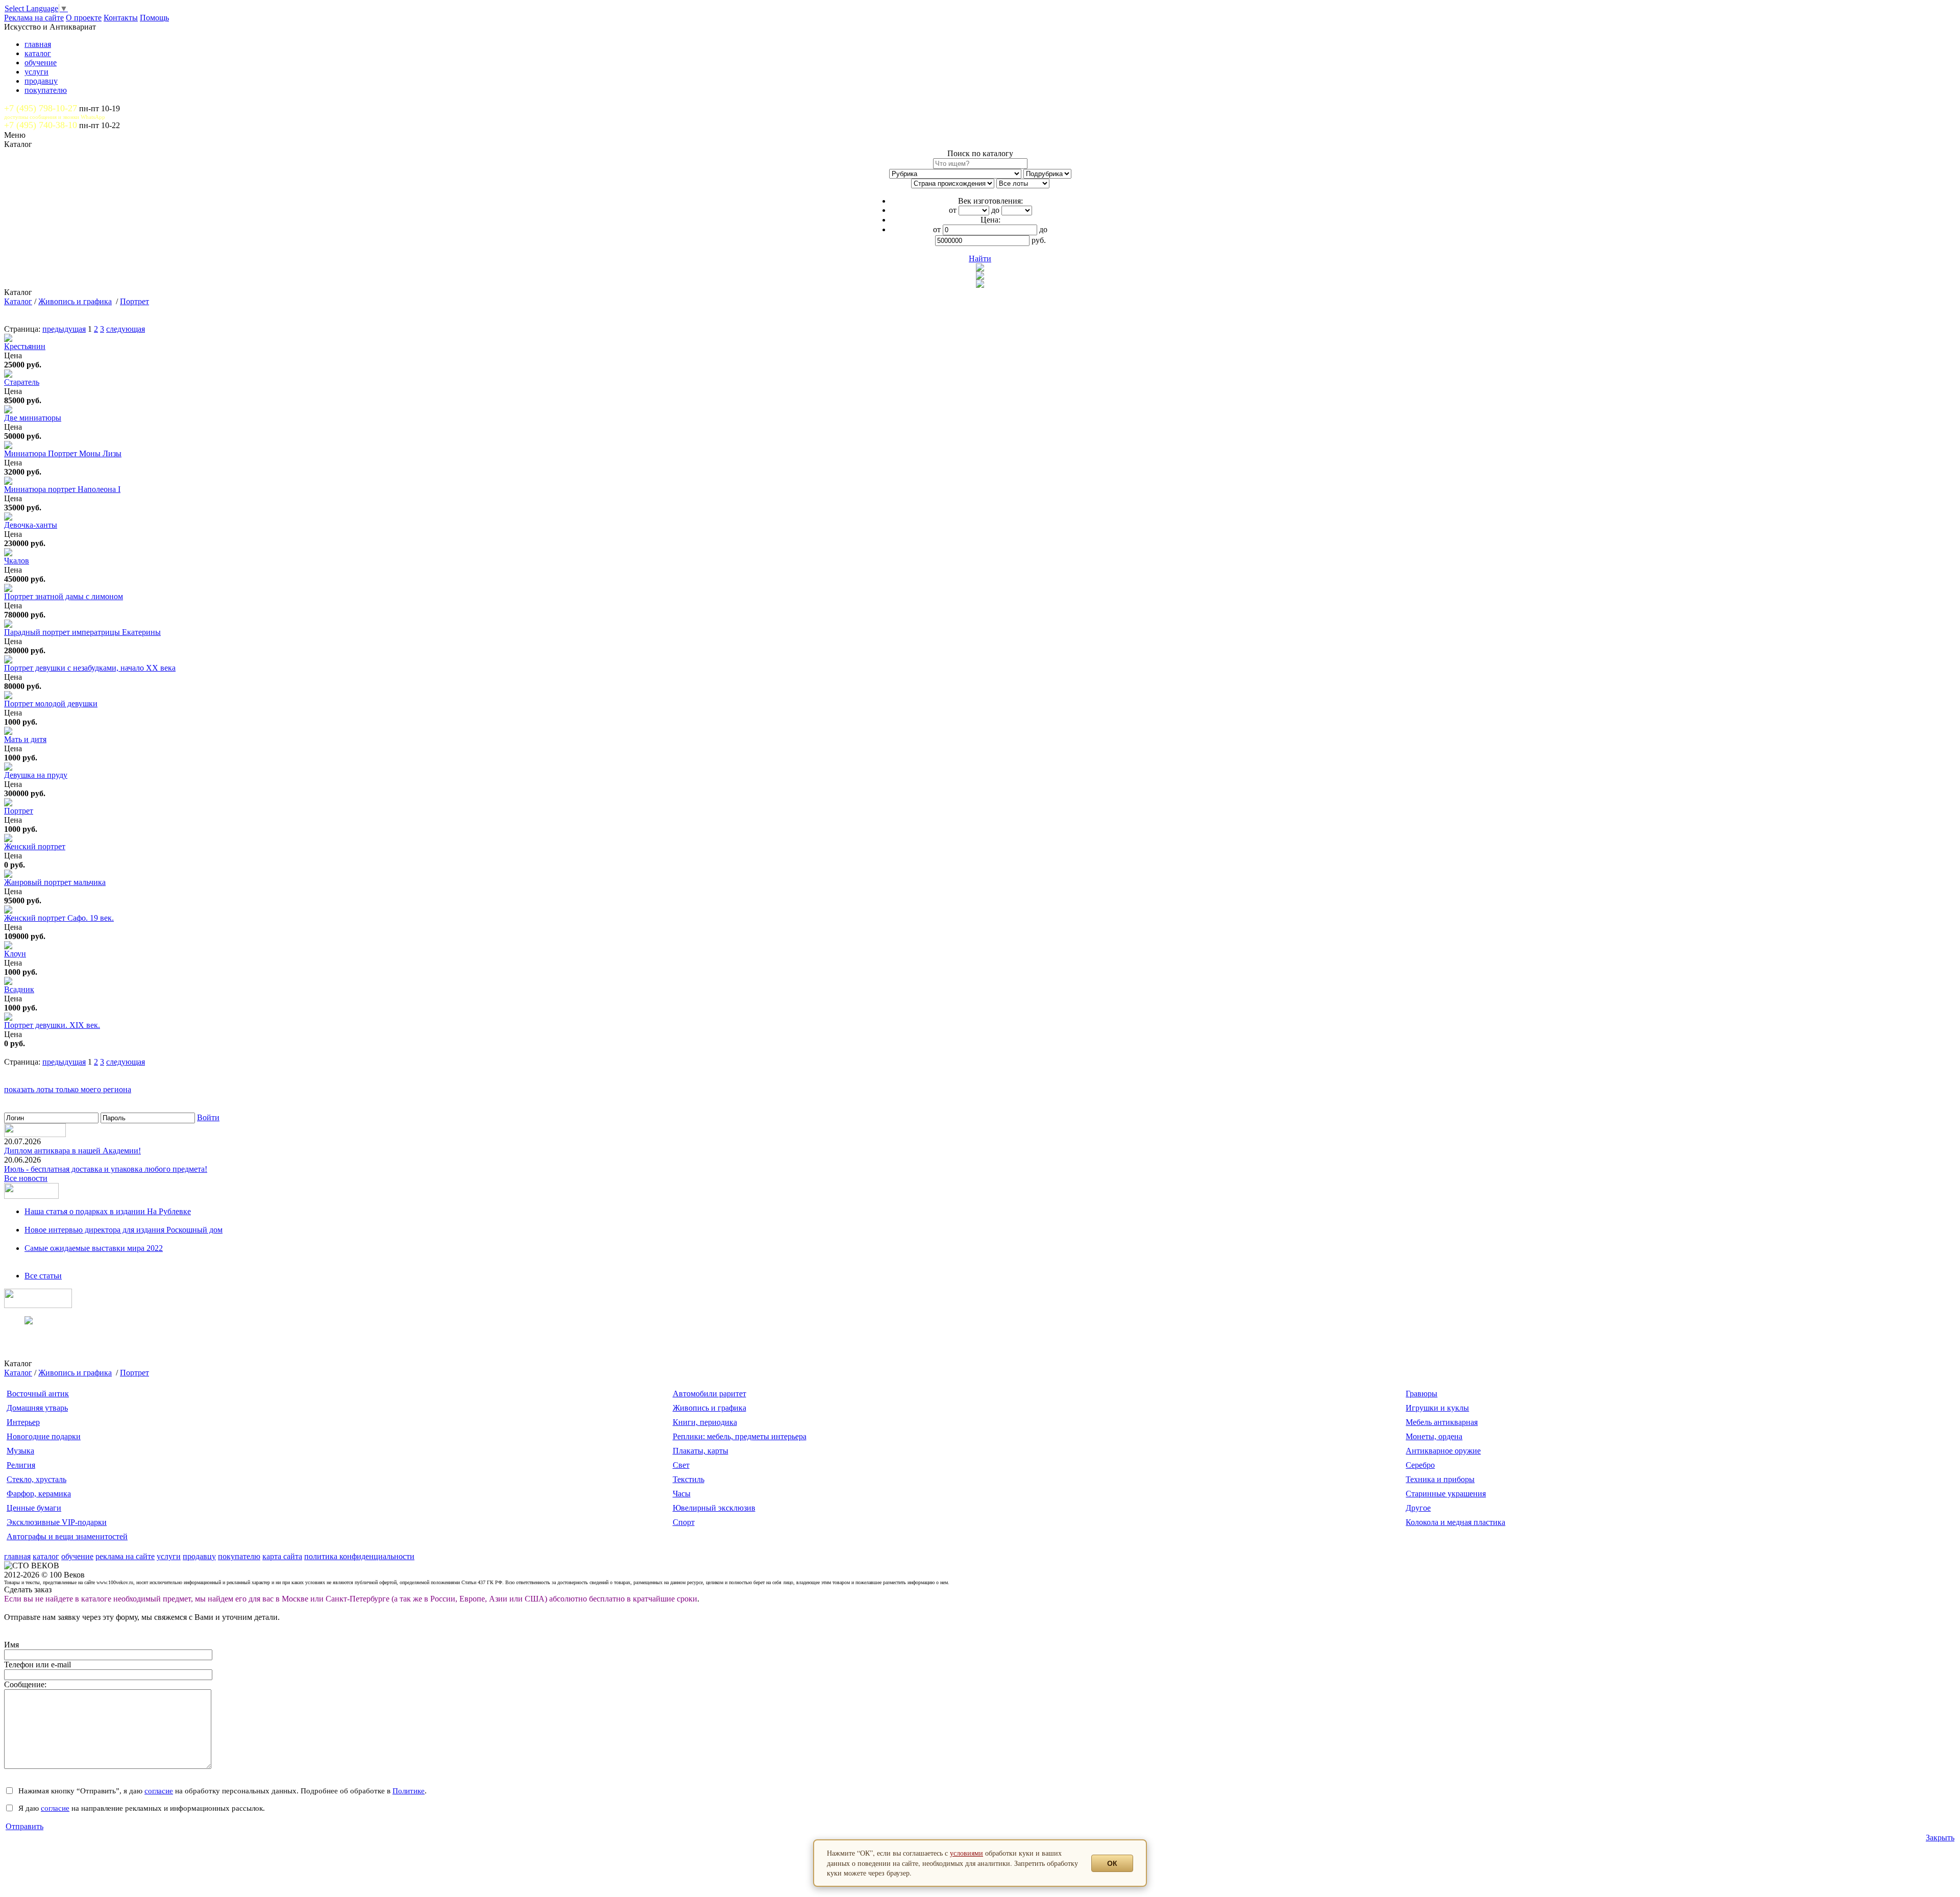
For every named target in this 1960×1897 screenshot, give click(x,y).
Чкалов (17, 561)
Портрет (134, 301)
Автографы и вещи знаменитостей (67, 1536)
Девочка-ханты (31, 525)
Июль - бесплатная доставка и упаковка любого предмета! (106, 1169)
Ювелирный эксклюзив (714, 1508)
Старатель (22, 382)
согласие (159, 1791)
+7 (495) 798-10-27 (41, 108)
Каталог (18, 301)
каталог (38, 53)
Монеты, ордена (1434, 1436)
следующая (126, 329)
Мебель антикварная (1442, 1422)
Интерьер (23, 1422)
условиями (966, 1853)
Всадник (19, 989)
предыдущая (64, 329)
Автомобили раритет (709, 1394)
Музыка (20, 1451)
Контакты (121, 18)
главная (38, 44)
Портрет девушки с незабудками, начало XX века (90, 668)
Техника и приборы (1440, 1479)
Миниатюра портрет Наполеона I (62, 489)
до (995, 210)
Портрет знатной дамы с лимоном (64, 596)
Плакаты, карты (701, 1451)
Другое (1418, 1508)
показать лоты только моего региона (68, 1089)
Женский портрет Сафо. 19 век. (59, 918)
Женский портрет (35, 846)
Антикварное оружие (1443, 1451)
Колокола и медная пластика (1455, 1522)
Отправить (24, 1826)
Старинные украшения (1446, 1494)
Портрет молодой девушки (51, 704)
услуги (36, 72)
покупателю (46, 90)
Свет (681, 1465)
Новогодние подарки (44, 1436)
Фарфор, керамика (39, 1494)
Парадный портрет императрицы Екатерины (82, 632)
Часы (682, 1494)
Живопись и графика (75, 301)
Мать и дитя (25, 739)
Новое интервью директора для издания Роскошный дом (124, 1230)
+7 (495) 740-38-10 (41, 125)
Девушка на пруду (36, 775)
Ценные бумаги (34, 1508)
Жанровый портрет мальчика (55, 882)
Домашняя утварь (37, 1408)
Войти (208, 1117)
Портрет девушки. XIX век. (52, 1025)
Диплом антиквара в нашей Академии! (72, 1151)
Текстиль (689, 1479)
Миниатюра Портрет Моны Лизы (63, 453)
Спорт (684, 1522)
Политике (409, 1791)
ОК (1112, 1863)
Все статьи (43, 1276)
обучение (41, 63)
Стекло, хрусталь (36, 1479)
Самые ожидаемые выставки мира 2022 (94, 1248)
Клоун (15, 954)
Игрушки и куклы (1437, 1408)
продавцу (41, 81)
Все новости (26, 1178)
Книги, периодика (705, 1422)
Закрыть (1940, 1838)
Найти (980, 258)
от (953, 210)
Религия (21, 1465)
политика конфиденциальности (359, 1556)
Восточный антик (38, 1394)
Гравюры (1422, 1394)
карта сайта (282, 1556)
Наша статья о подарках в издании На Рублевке (108, 1211)
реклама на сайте (125, 1556)
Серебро (1420, 1465)
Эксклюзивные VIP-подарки (57, 1522)
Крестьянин (25, 346)
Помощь (154, 18)
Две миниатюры (33, 418)
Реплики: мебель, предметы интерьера (740, 1436)
